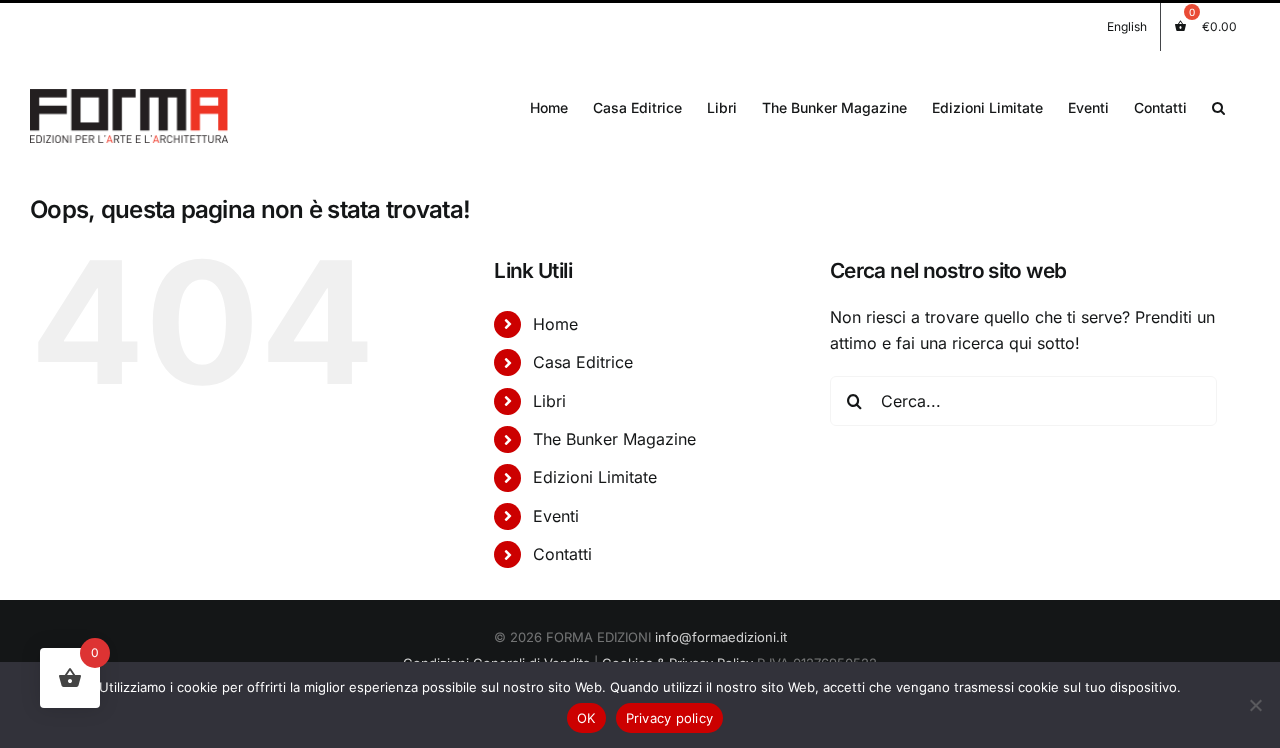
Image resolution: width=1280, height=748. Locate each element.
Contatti (562, 554)
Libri (549, 401)
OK (586, 718)
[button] (1218, 106)
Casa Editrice (583, 362)
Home (555, 324)
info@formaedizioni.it (721, 637)
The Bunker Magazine (614, 439)
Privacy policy (670, 718)
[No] (1255, 705)
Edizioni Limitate (595, 477)
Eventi (556, 516)
